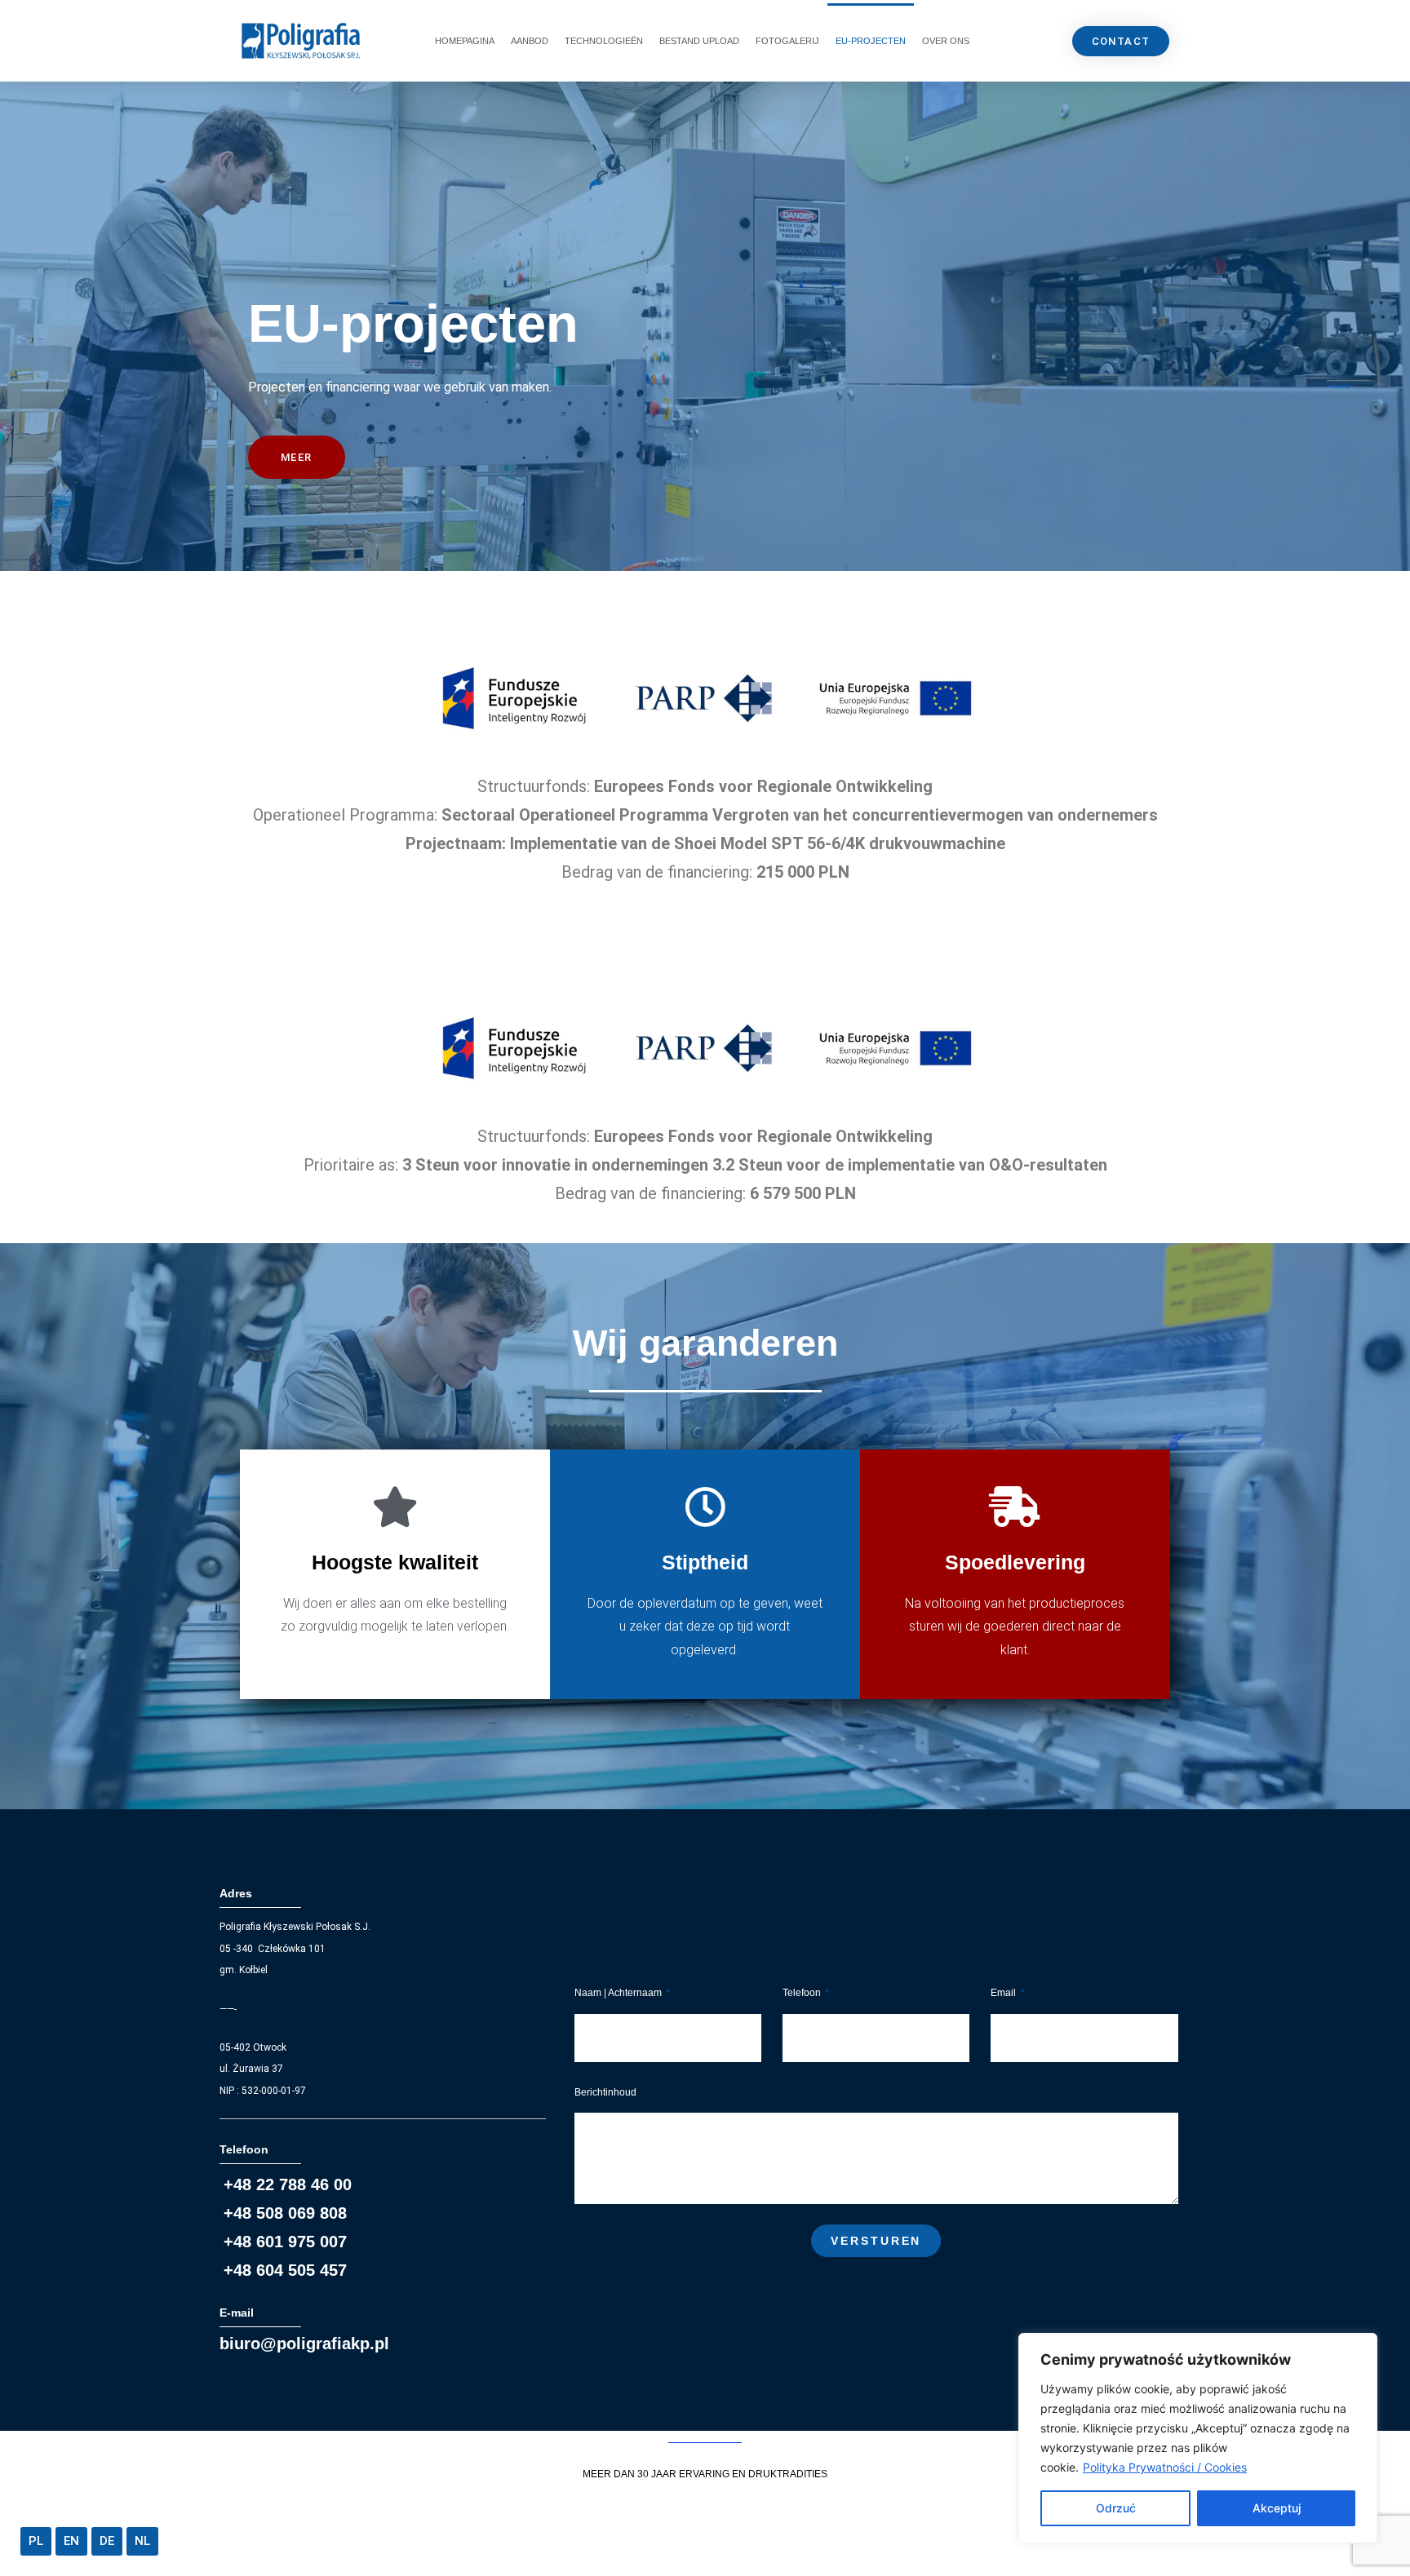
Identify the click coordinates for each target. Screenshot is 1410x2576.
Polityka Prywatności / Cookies (1165, 2467)
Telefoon (803, 1993)
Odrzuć (1116, 2508)
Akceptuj (1277, 2508)
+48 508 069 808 (285, 2213)
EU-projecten (871, 41)
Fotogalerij (787, 41)
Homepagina (465, 41)
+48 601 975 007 (285, 2242)
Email (1004, 1993)
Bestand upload (699, 41)
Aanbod (530, 41)
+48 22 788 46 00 (288, 2184)
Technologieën (604, 41)
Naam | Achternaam (619, 1993)
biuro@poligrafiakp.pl (304, 2344)
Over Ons (946, 41)
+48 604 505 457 (285, 2270)
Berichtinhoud (605, 2092)
